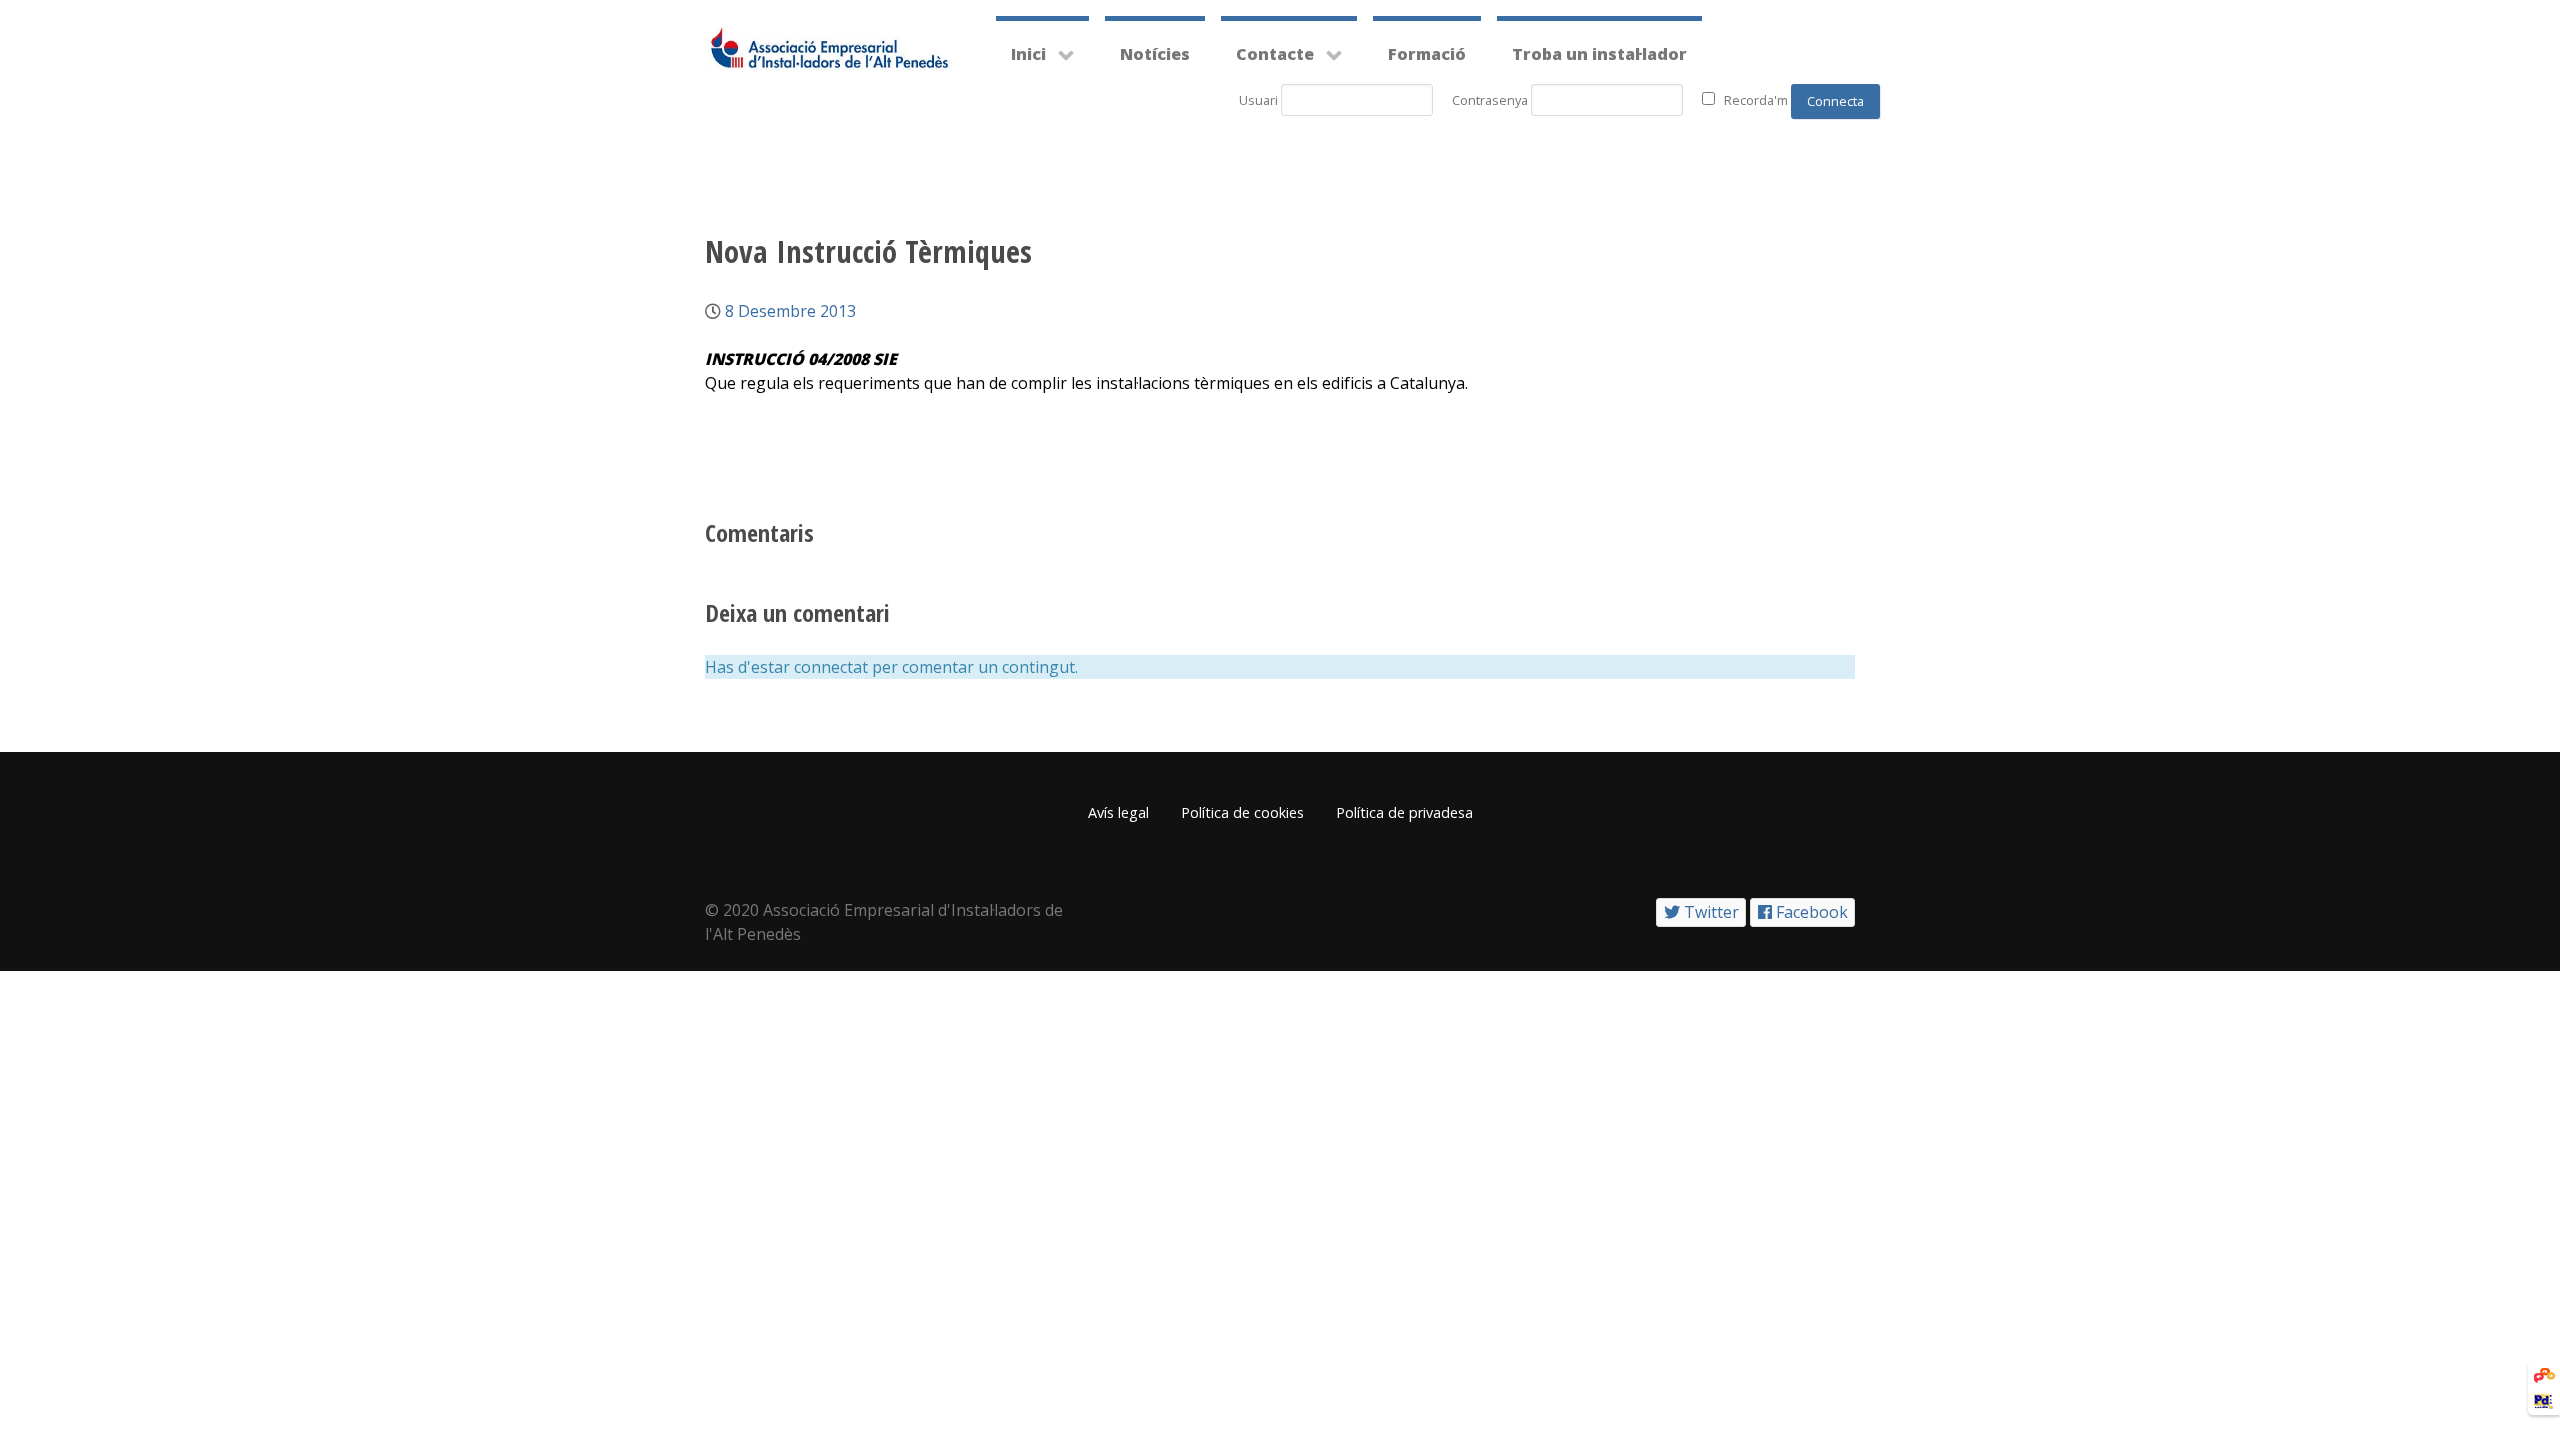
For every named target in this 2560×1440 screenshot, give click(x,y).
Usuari (1258, 100)
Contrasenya (1490, 100)
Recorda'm (1756, 100)
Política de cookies (1242, 812)
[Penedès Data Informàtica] (2543, 1400)
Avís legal (1118, 812)
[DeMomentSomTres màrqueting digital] (2544, 1374)
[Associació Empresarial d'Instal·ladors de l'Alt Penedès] (830, 47)
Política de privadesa (1404, 812)
